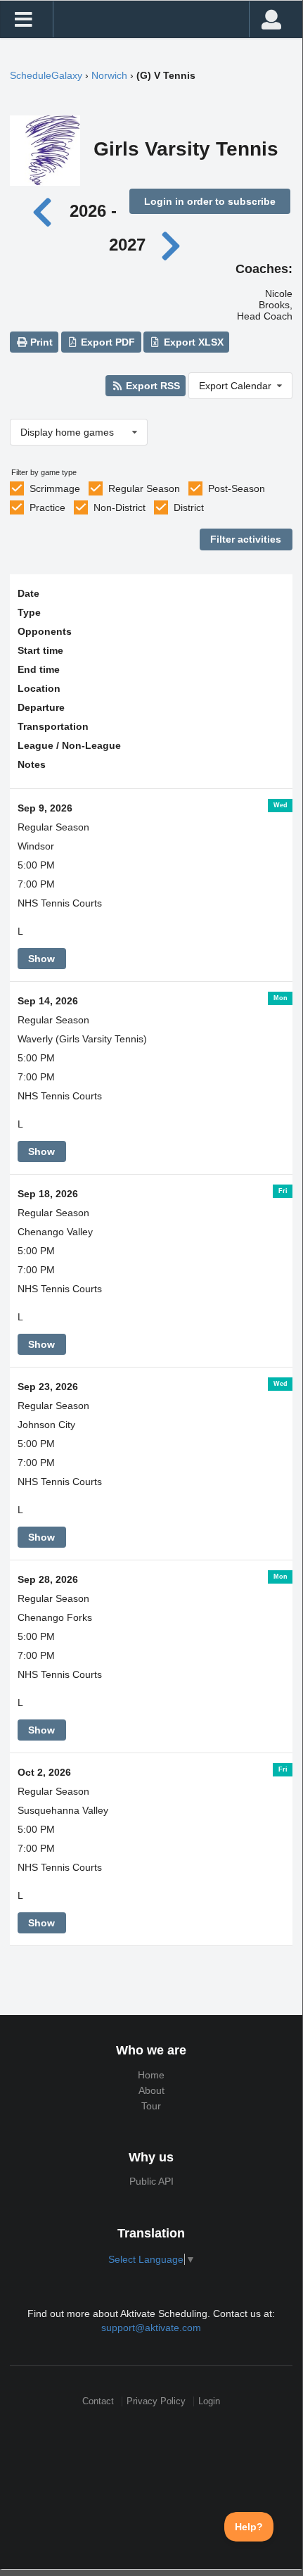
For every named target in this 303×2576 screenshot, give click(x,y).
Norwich (109, 75)
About (151, 2090)
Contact (98, 2401)
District (189, 507)
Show (41, 959)
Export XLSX (192, 342)
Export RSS (151, 386)
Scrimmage (55, 488)
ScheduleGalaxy (46, 75)
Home (151, 2075)
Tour (151, 2106)
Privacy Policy (156, 2401)
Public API (151, 2181)
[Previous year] (46, 211)
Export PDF (107, 342)
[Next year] (172, 245)
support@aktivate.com (151, 2328)
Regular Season (144, 488)
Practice (47, 507)
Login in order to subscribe (210, 201)
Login (209, 2401)
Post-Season (237, 488)
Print (40, 342)
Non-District (120, 507)
